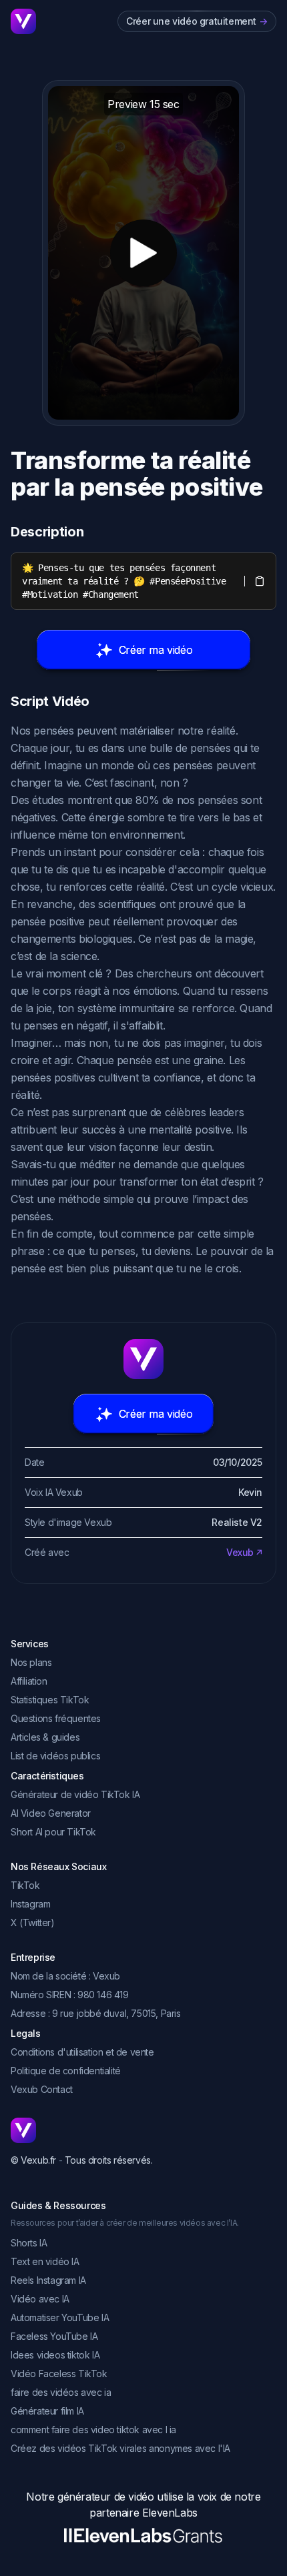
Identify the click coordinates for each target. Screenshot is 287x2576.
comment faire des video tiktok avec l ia (93, 2430)
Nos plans (31, 1662)
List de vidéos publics (55, 1756)
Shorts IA (29, 2243)
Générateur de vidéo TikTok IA (75, 1794)
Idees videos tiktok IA (55, 2355)
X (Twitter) (33, 1922)
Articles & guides (45, 1737)
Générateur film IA (47, 2411)
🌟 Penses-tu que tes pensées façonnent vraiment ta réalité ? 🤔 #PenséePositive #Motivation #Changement (126, 581)
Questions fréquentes (56, 1718)
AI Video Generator (51, 1813)
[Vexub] (143, 2130)
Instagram (30, 1904)
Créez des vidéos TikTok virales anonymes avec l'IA (120, 2448)
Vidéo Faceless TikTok (59, 2374)
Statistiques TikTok (50, 1700)
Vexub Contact (42, 2089)
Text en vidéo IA (45, 2261)
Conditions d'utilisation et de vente (82, 2052)
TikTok (25, 1885)
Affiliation (29, 1681)
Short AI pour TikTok (53, 1832)
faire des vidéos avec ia (61, 2392)
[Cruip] (23, 21)
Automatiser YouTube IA (60, 2317)
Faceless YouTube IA (54, 2336)
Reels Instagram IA (48, 2280)
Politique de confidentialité (66, 2071)
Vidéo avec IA (40, 2299)
